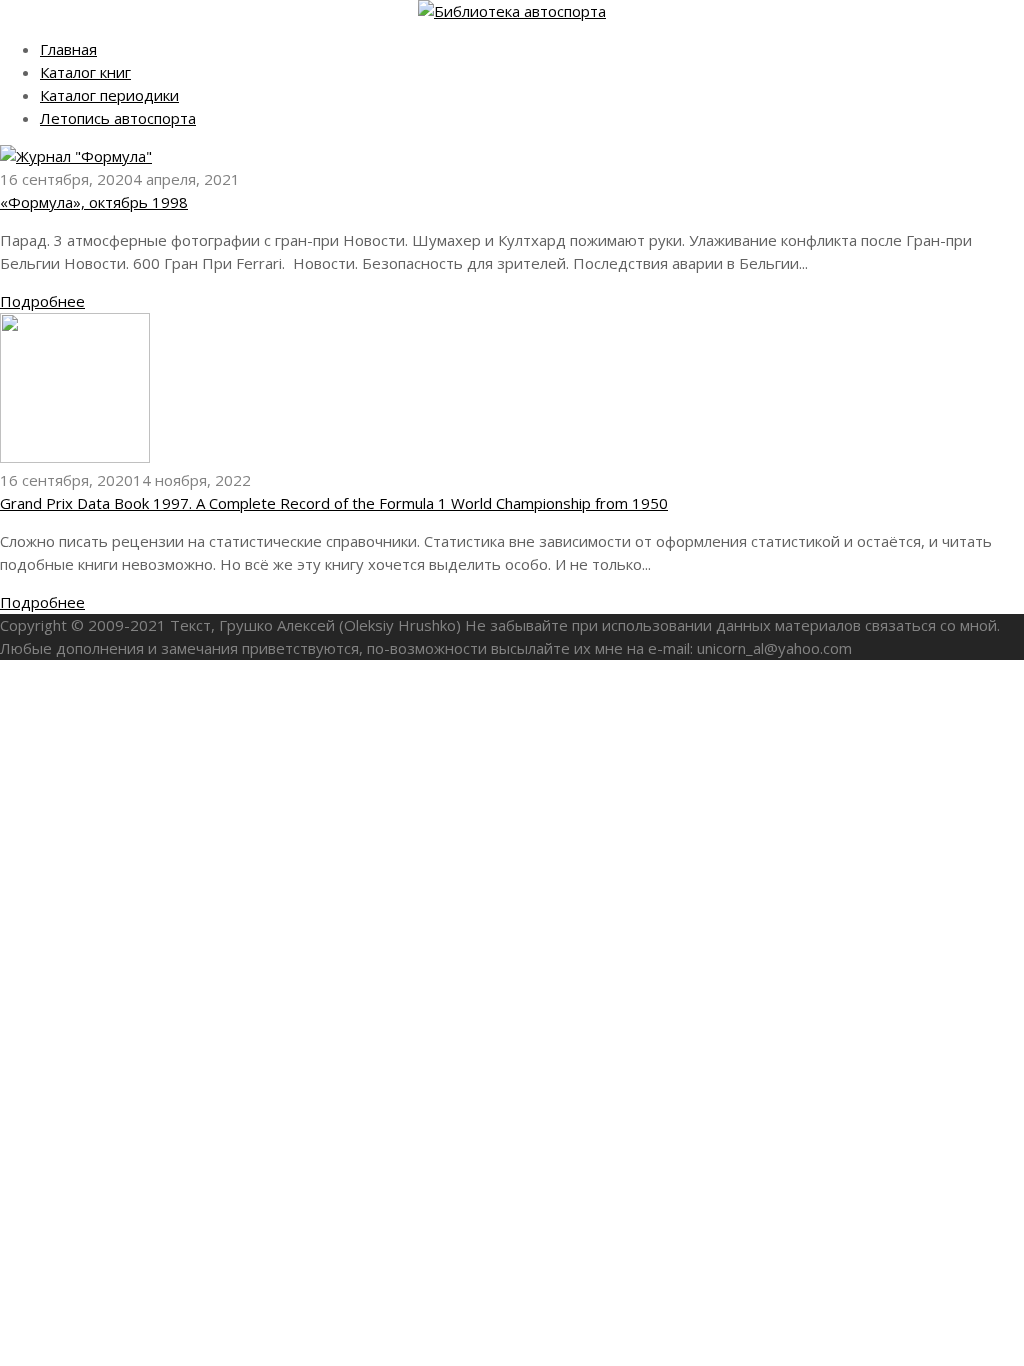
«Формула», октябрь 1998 (94, 202)
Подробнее (42, 301)
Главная (68, 49)
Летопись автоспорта (118, 118)
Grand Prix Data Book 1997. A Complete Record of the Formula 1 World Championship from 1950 (334, 503)
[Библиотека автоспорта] (512, 11)
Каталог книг (85, 72)
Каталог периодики (109, 95)
